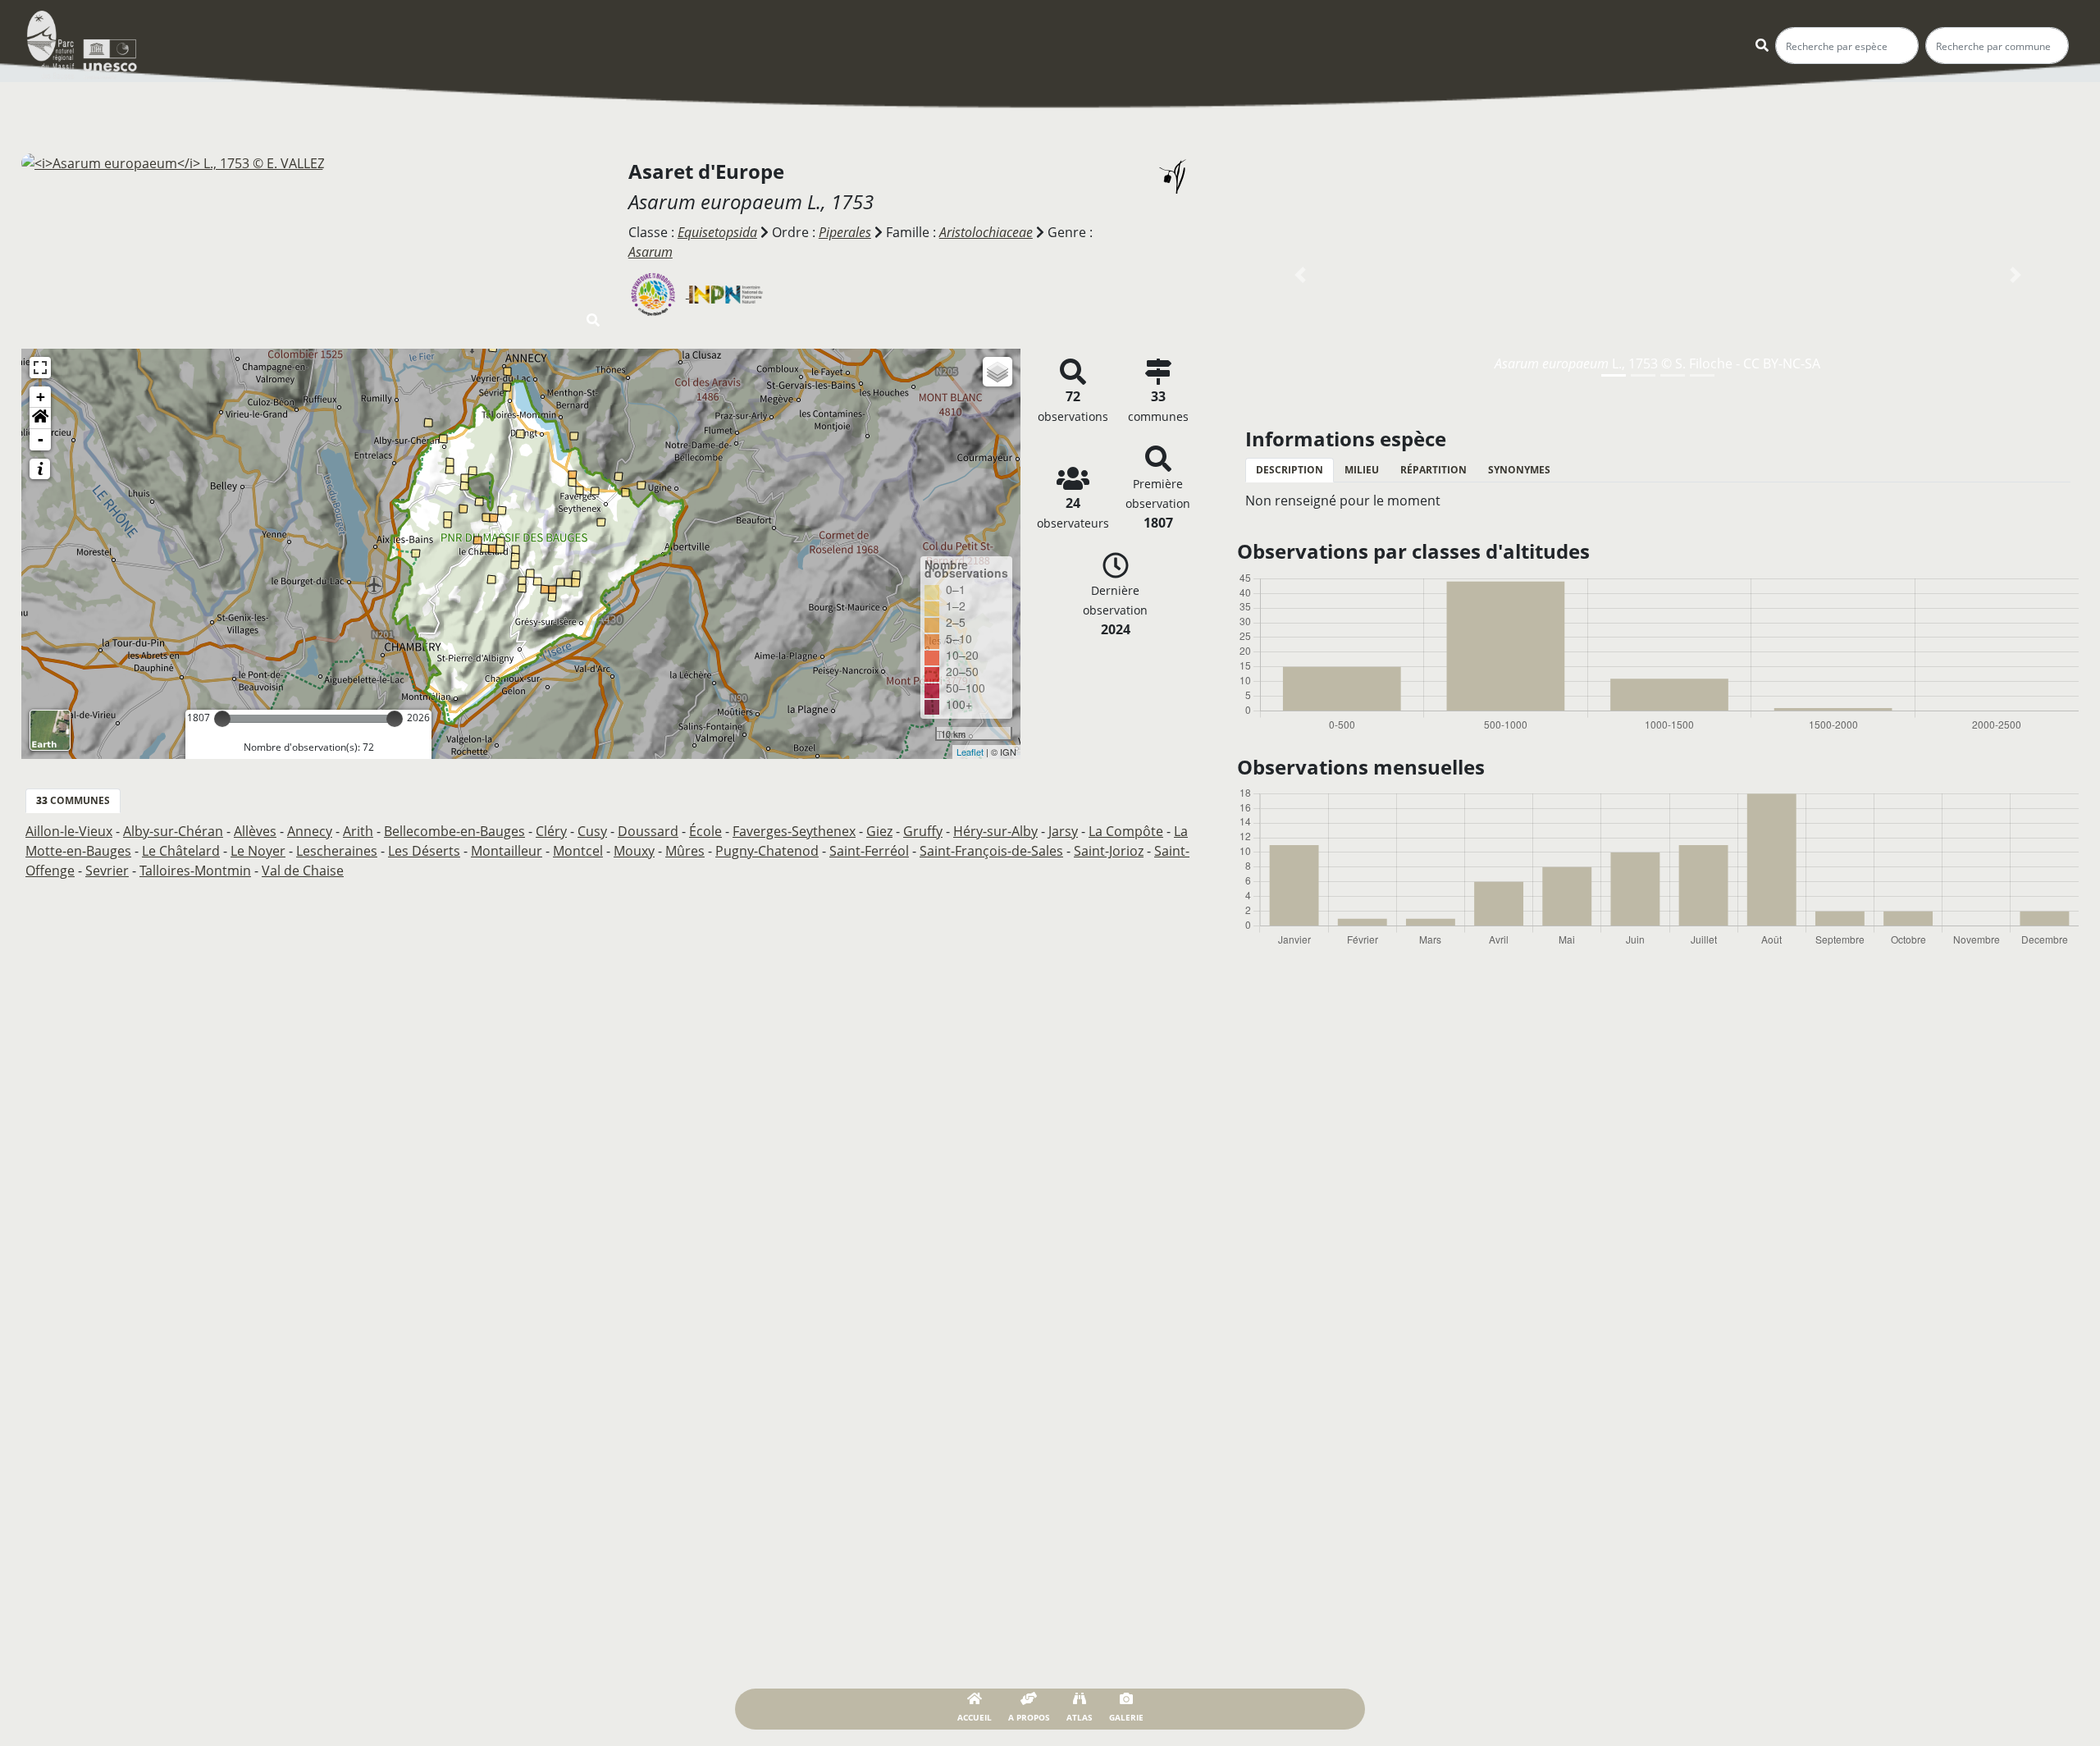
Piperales (845, 232)
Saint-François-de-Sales (991, 851)
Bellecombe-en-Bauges (454, 831)
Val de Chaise (303, 871)
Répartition (1433, 470)
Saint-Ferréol (869, 851)
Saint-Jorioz (1109, 851)
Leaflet (970, 752)
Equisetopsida (717, 232)
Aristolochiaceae (986, 232)
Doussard (648, 831)
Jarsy (1063, 831)
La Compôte (1126, 831)
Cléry (551, 831)
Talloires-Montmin (195, 871)
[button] (40, 418)
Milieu (1362, 470)
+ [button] (41, 397)
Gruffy (923, 831)
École (705, 831)
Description (1290, 470)
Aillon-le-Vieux (69, 831)
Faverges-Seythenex (794, 831)
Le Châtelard (181, 851)
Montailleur (507, 851)
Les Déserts (424, 851)
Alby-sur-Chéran (173, 831)
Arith (358, 831)
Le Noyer (258, 851)
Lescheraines (337, 851)
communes (73, 800)
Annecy (310, 831)
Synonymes (1519, 470)
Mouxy (634, 851)
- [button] (41, 439)
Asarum (651, 252)
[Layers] (997, 372)
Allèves (255, 831)
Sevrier (107, 871)
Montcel (578, 851)
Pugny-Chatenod (767, 851)
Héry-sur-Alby (995, 831)
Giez (879, 831)
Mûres (685, 851)
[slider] (222, 719)
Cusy (592, 831)
